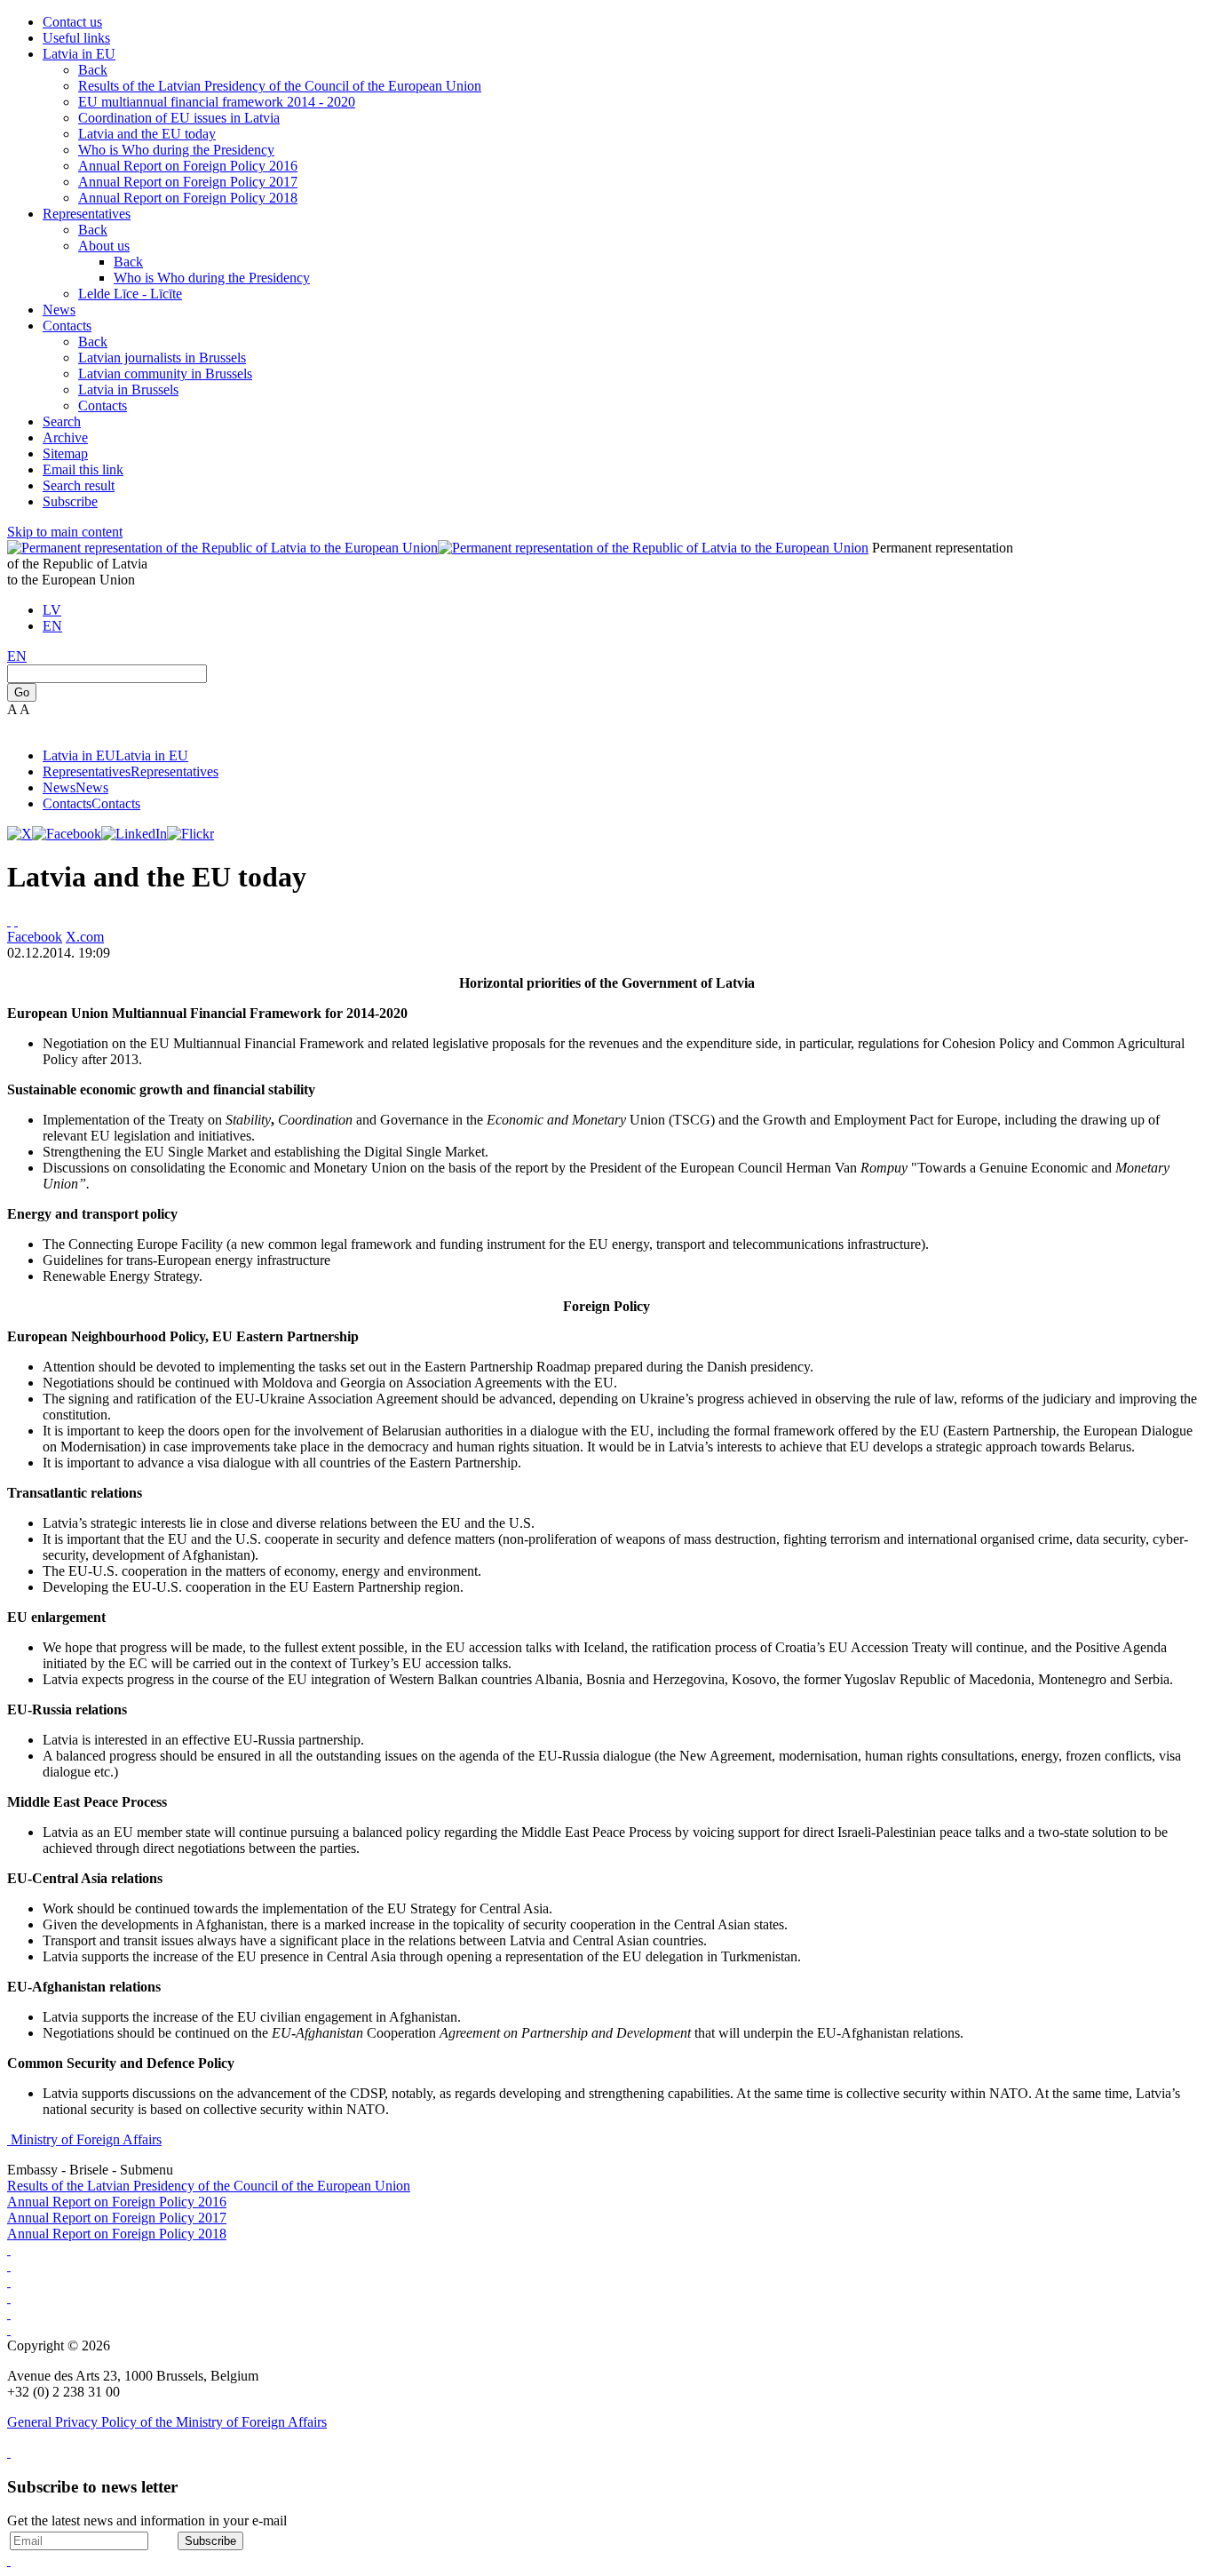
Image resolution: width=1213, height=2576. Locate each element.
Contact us (72, 22)
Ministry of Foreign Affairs (86, 2139)
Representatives (87, 214)
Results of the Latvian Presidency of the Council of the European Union (280, 86)
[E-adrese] (9, 2298)
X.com (85, 937)
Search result (79, 485)
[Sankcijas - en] (9, 2266)
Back (93, 70)
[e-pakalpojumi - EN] (9, 2250)
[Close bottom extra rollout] (9, 2560)
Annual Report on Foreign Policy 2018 (188, 198)
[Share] (16, 921)
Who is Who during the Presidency (176, 150)
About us (104, 246)
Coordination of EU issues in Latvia (179, 118)
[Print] (9, 921)
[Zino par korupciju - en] (9, 2314)
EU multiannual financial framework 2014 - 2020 (217, 102)
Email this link (83, 469)
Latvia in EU (79, 54)
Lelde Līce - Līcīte (130, 294)
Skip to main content (65, 532)
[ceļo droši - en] (9, 2282)
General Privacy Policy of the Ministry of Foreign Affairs (167, 2422)
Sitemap (65, 453)
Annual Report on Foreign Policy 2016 (188, 166)
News (59, 310)
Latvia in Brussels (128, 390)
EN (52, 626)
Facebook (35, 937)
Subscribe (70, 501)
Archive (65, 437)
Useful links (76, 38)
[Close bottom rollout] (9, 2452)
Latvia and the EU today (147, 134)
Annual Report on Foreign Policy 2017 (188, 182)
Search (62, 421)
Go (22, 692)
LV (52, 610)
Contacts (67, 326)
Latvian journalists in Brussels (162, 358)
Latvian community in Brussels (165, 374)
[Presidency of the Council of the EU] (9, 2330)
